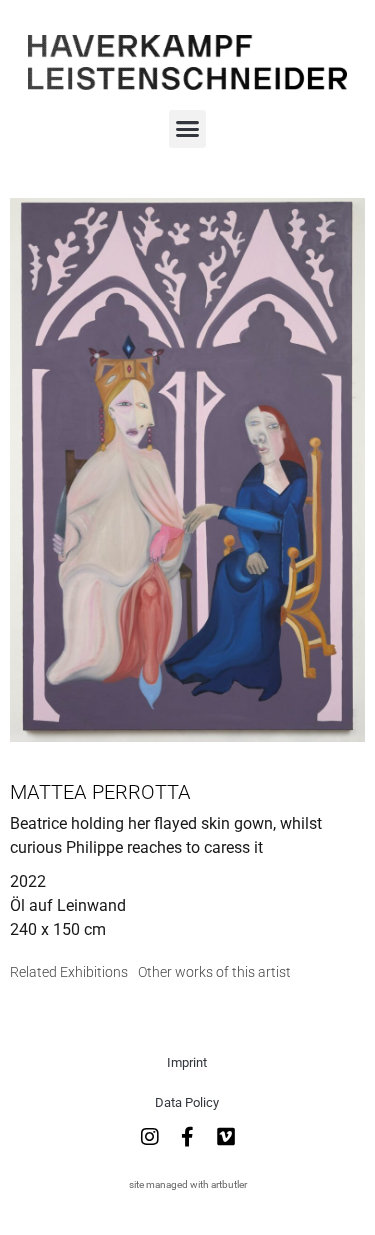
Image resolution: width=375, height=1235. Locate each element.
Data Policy (187, 1102)
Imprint (187, 1062)
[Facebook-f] (188, 1137)
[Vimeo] (226, 1137)
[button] (188, 129)
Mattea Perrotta (100, 792)
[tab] (69, 972)
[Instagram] (150, 1137)
